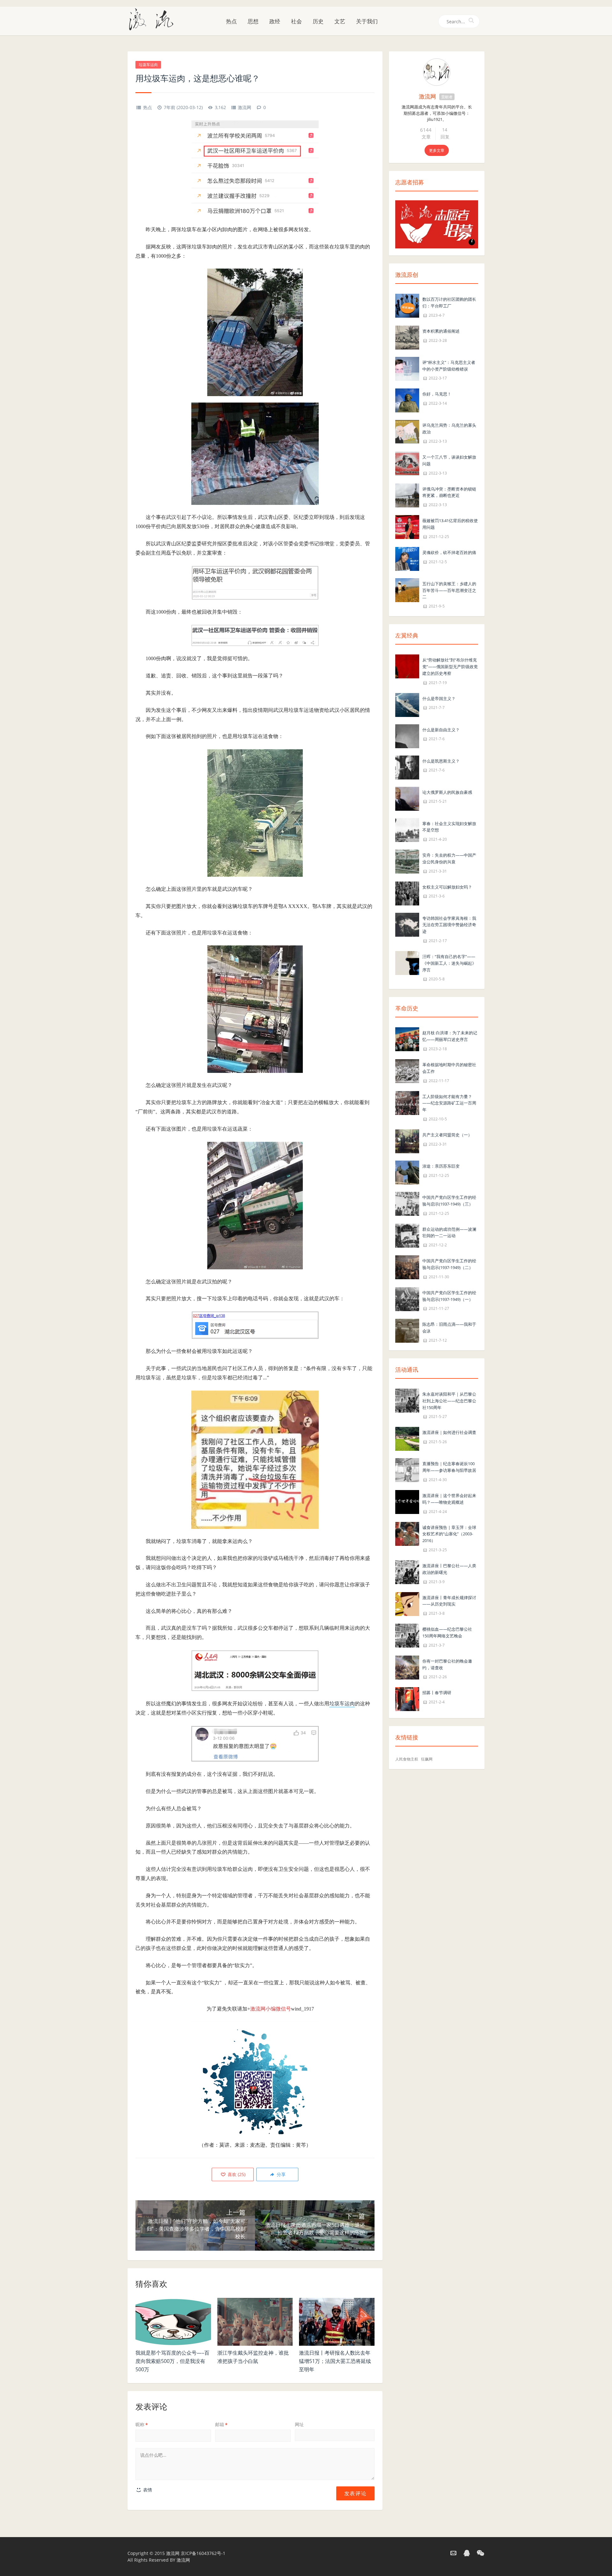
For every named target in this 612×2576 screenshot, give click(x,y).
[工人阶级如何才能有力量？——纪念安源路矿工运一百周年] (407, 1102)
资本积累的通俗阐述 (441, 331)
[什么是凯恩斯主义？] (407, 767)
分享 (280, 2174)
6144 (426, 130)
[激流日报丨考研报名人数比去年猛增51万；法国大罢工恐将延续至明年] (337, 2322)
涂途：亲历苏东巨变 (441, 1166)
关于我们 (367, 21)
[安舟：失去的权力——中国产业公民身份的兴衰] (407, 861)
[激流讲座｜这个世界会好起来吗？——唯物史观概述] (407, 1501)
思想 (253, 21)
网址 (299, 2424)
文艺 (340, 21)
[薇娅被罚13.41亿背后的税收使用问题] (407, 526)
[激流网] (154, 19)
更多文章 (437, 150)
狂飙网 (427, 1759)
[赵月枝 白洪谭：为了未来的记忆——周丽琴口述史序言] (407, 1039)
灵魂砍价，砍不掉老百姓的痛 (449, 552)
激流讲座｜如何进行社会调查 (449, 1432)
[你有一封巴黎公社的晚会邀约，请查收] (407, 1667)
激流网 (244, 107)
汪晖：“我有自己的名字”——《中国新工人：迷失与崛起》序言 (449, 963)
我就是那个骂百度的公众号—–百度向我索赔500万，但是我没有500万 (172, 2361)
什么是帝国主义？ (439, 698)
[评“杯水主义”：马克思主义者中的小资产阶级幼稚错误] (407, 368)
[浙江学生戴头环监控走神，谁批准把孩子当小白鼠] (255, 2322)
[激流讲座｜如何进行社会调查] (407, 1439)
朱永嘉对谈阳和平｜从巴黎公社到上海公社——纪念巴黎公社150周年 (449, 1401)
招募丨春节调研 (437, 1693)
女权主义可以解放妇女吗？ (447, 887)
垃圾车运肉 (148, 65)
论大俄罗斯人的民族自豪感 (447, 792)
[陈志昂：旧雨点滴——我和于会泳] (407, 1330)
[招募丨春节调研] (407, 1699)
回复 (445, 137)
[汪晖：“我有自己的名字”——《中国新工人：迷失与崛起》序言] (407, 962)
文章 (426, 137)
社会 (296, 21)
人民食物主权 (407, 1759)
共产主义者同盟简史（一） (447, 1135)
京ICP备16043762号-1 (203, 2553)
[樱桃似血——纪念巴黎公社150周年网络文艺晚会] (407, 1635)
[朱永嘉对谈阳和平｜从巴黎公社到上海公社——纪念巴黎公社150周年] (407, 1400)
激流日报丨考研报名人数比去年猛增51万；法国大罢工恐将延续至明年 (335, 2361)
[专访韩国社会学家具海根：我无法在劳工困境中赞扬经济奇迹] (407, 924)
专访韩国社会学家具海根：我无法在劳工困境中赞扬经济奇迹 (449, 925)
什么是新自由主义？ (441, 730)
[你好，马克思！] (407, 400)
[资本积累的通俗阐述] (407, 337)
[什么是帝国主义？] (407, 704)
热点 (231, 21)
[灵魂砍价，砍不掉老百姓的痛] (407, 558)
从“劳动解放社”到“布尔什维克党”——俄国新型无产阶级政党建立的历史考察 (450, 667)
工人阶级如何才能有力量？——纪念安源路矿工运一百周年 (449, 1103)
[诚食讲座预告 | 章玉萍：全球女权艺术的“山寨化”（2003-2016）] (407, 1533)
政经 (275, 21)
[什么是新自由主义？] (407, 736)
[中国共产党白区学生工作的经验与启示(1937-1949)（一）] (407, 1299)
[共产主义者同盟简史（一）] (407, 1141)
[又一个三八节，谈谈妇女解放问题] (407, 463)
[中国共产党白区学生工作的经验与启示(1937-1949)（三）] (407, 1203)
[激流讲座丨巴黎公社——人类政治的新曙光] (407, 1572)
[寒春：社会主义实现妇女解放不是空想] (407, 829)
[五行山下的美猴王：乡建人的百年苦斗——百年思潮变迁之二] (407, 590)
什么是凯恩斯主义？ (441, 761)
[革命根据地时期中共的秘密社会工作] (407, 1070)
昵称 (142, 2424)
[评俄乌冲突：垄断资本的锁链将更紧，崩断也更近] (407, 495)
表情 (147, 2490)
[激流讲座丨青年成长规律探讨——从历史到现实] (407, 1603)
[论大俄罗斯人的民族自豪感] (407, 798)
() (236, 2174)
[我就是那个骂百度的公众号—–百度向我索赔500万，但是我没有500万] (173, 2322)
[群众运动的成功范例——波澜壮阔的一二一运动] (407, 1235)
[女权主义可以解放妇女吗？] (407, 893)
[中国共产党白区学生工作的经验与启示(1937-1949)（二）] (407, 1267)
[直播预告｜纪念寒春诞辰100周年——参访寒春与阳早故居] (407, 1470)
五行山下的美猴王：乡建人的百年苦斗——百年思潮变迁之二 (449, 590)
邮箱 (221, 2424)
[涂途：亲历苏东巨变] (407, 1172)
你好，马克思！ (437, 394)
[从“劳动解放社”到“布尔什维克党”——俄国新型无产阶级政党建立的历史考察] (407, 666)
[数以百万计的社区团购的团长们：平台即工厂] (407, 305)
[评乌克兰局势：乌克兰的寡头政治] (407, 431)
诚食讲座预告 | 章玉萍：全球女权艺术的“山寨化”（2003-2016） (449, 1534)
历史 (318, 21)
